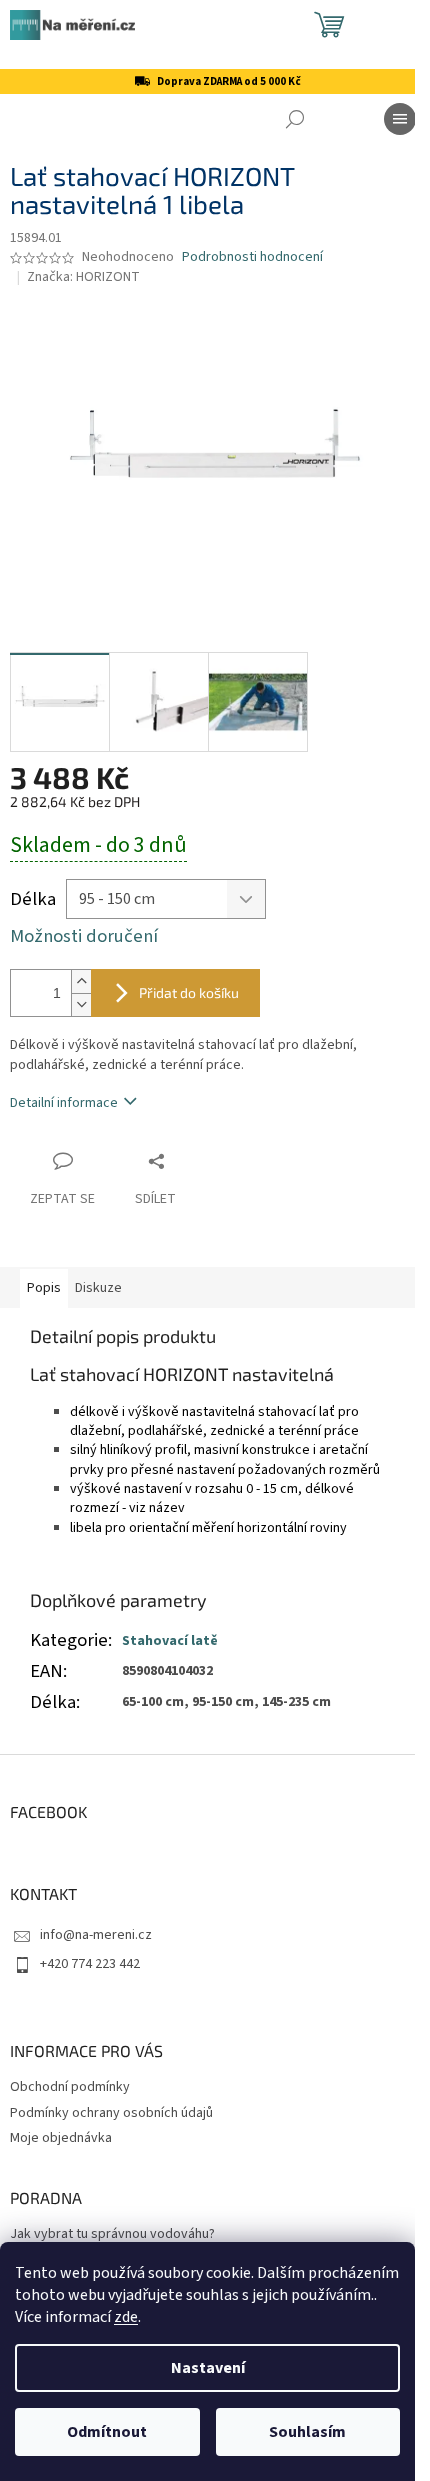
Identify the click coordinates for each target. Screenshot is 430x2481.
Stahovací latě (170, 1641)
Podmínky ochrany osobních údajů (111, 2113)
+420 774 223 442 (90, 1964)
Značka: (83, 277)
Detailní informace (64, 1103)
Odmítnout (107, 2432)
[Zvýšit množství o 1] (81, 981)
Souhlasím (307, 2432)
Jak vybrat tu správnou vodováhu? (112, 2234)
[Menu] (400, 119)
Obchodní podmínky (70, 2087)
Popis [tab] (44, 1288)
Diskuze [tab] (98, 1288)
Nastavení (208, 2368)
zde (126, 2317)
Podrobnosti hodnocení (252, 257)
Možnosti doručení (84, 936)
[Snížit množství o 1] (81, 1004)
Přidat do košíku (189, 992)
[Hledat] (295, 119)
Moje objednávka (61, 2138)
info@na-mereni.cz (96, 1935)
